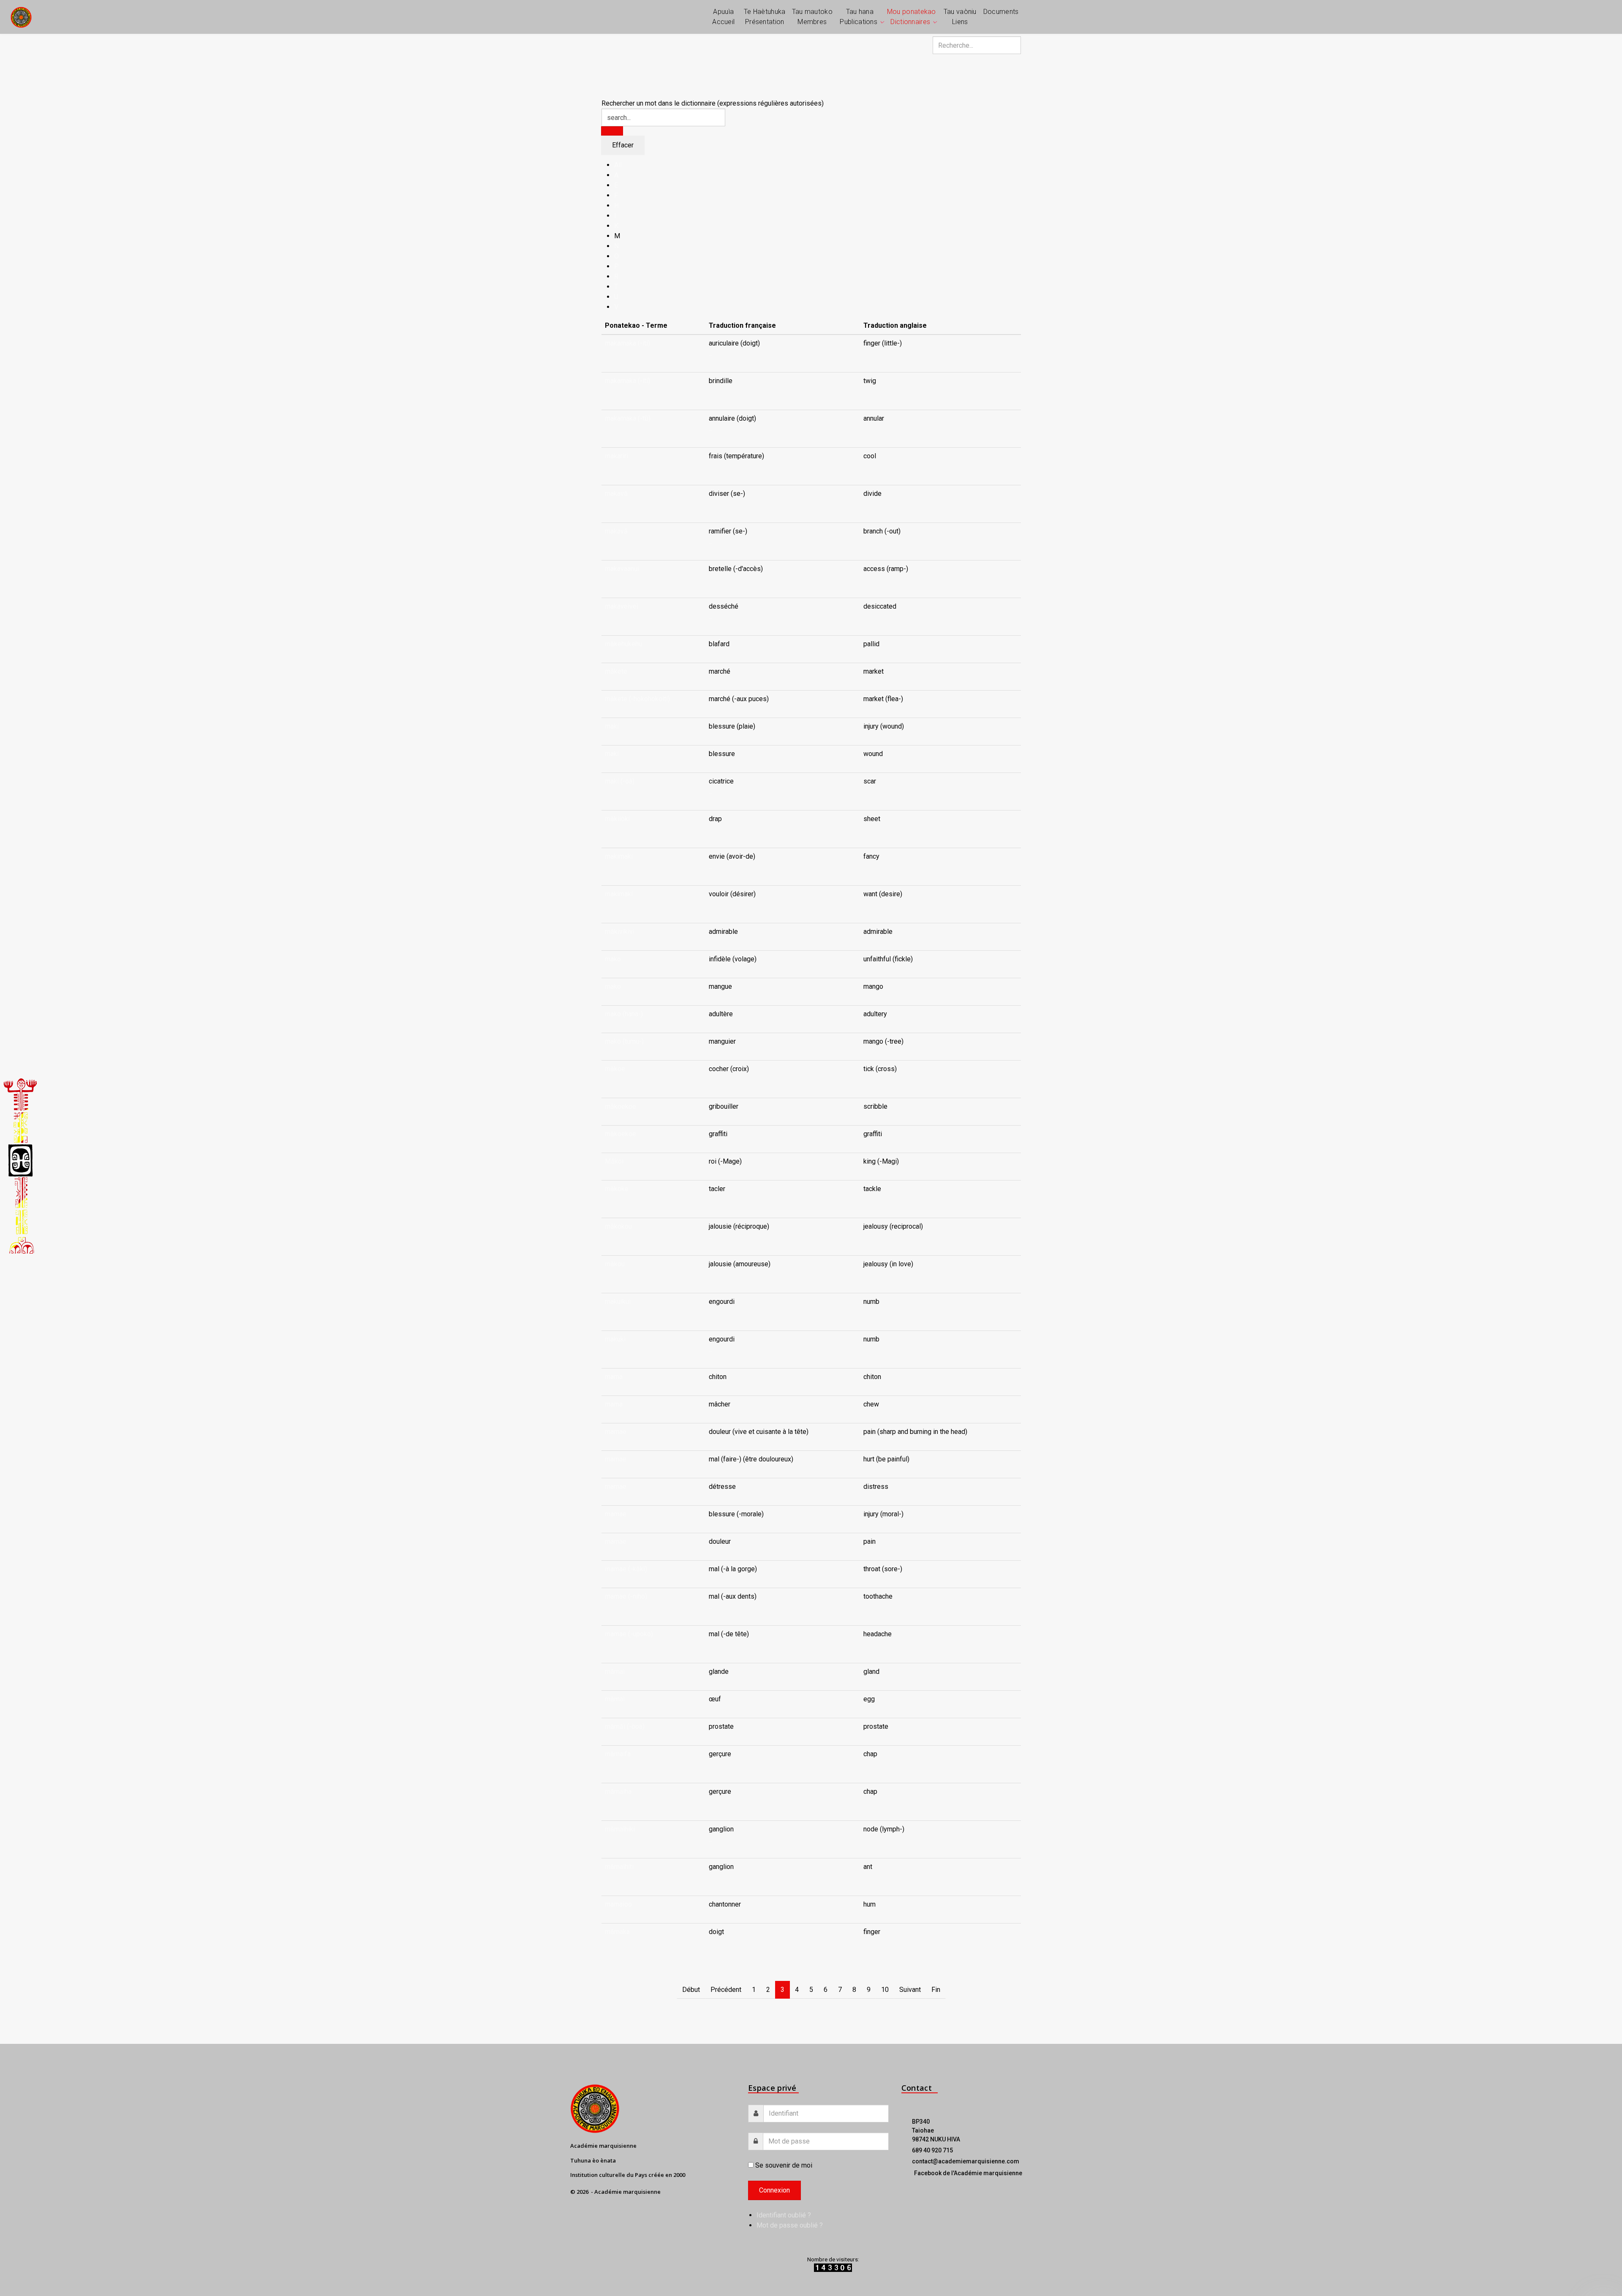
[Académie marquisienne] (21, 17)
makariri (616, 456)
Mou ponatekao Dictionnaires (912, 17)
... (711, 353)
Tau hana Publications (859, 17)
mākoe (615, 1069)
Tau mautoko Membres (812, 17)
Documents (1001, 12)
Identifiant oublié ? (784, 2215)
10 (885, 1990)
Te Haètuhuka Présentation (765, 17)
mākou (615, 1264)
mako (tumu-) (624, 1041)
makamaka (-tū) (628, 418)
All (618, 165)
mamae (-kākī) (626, 1569)
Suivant (910, 1990)
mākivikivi (620, 932)
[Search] (612, 131)
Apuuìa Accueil (723, 17)
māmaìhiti (619, 1867)
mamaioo (618, 1904)
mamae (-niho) (626, 1596)
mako (613, 959)
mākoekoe (620, 1106)
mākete (616, 671)
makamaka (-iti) (627, 343)
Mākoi (614, 1161)
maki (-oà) (620, 781)
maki (612, 726)
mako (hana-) (624, 1014)
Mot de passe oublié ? (790, 2225)
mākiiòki (617, 819)
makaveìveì (622, 606)
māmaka (617, 1932)
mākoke (617, 1189)
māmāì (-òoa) (625, 1726)
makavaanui (622, 569)
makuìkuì (618, 1302)
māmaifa (618, 1754)
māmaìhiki (620, 1829)
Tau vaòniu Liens (960, 17)
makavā (616, 494)
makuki (615, 1339)
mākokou (618, 1226)
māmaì (615, 1672)
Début (691, 1990)
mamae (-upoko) (629, 1634)
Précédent (726, 1990)
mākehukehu (623, 644)
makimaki (619, 856)
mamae (616, 1432)
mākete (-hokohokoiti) (637, 699)
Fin (936, 1990)
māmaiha (618, 1791)
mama (614, 1377)
